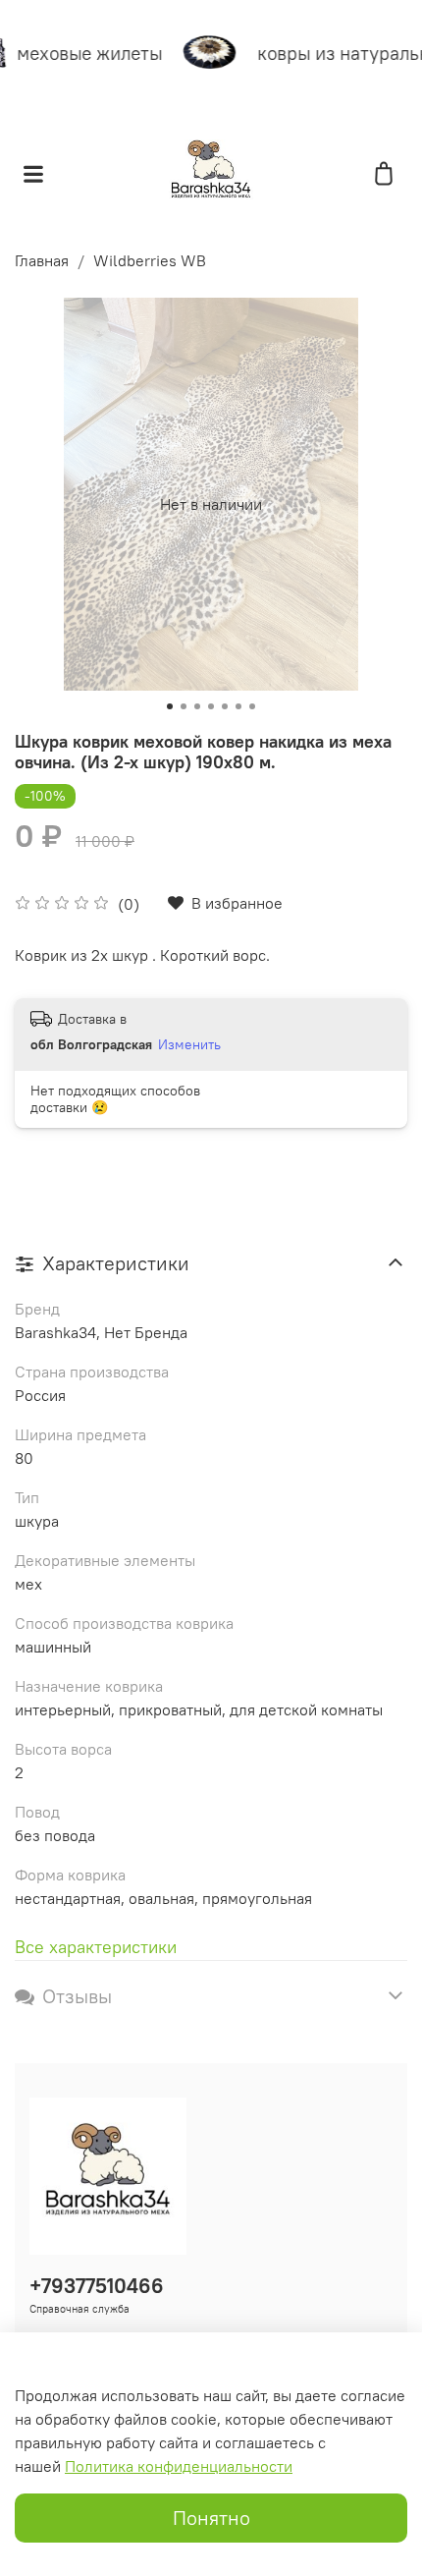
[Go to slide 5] (225, 706)
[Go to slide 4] (211, 706)
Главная (42, 260)
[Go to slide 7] (252, 706)
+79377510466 (97, 2286)
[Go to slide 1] (170, 706)
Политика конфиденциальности (179, 2466)
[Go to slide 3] (197, 706)
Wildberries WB (150, 260)
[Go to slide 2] (184, 706)
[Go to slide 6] (238, 706)
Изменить (189, 1044)
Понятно (211, 2518)
